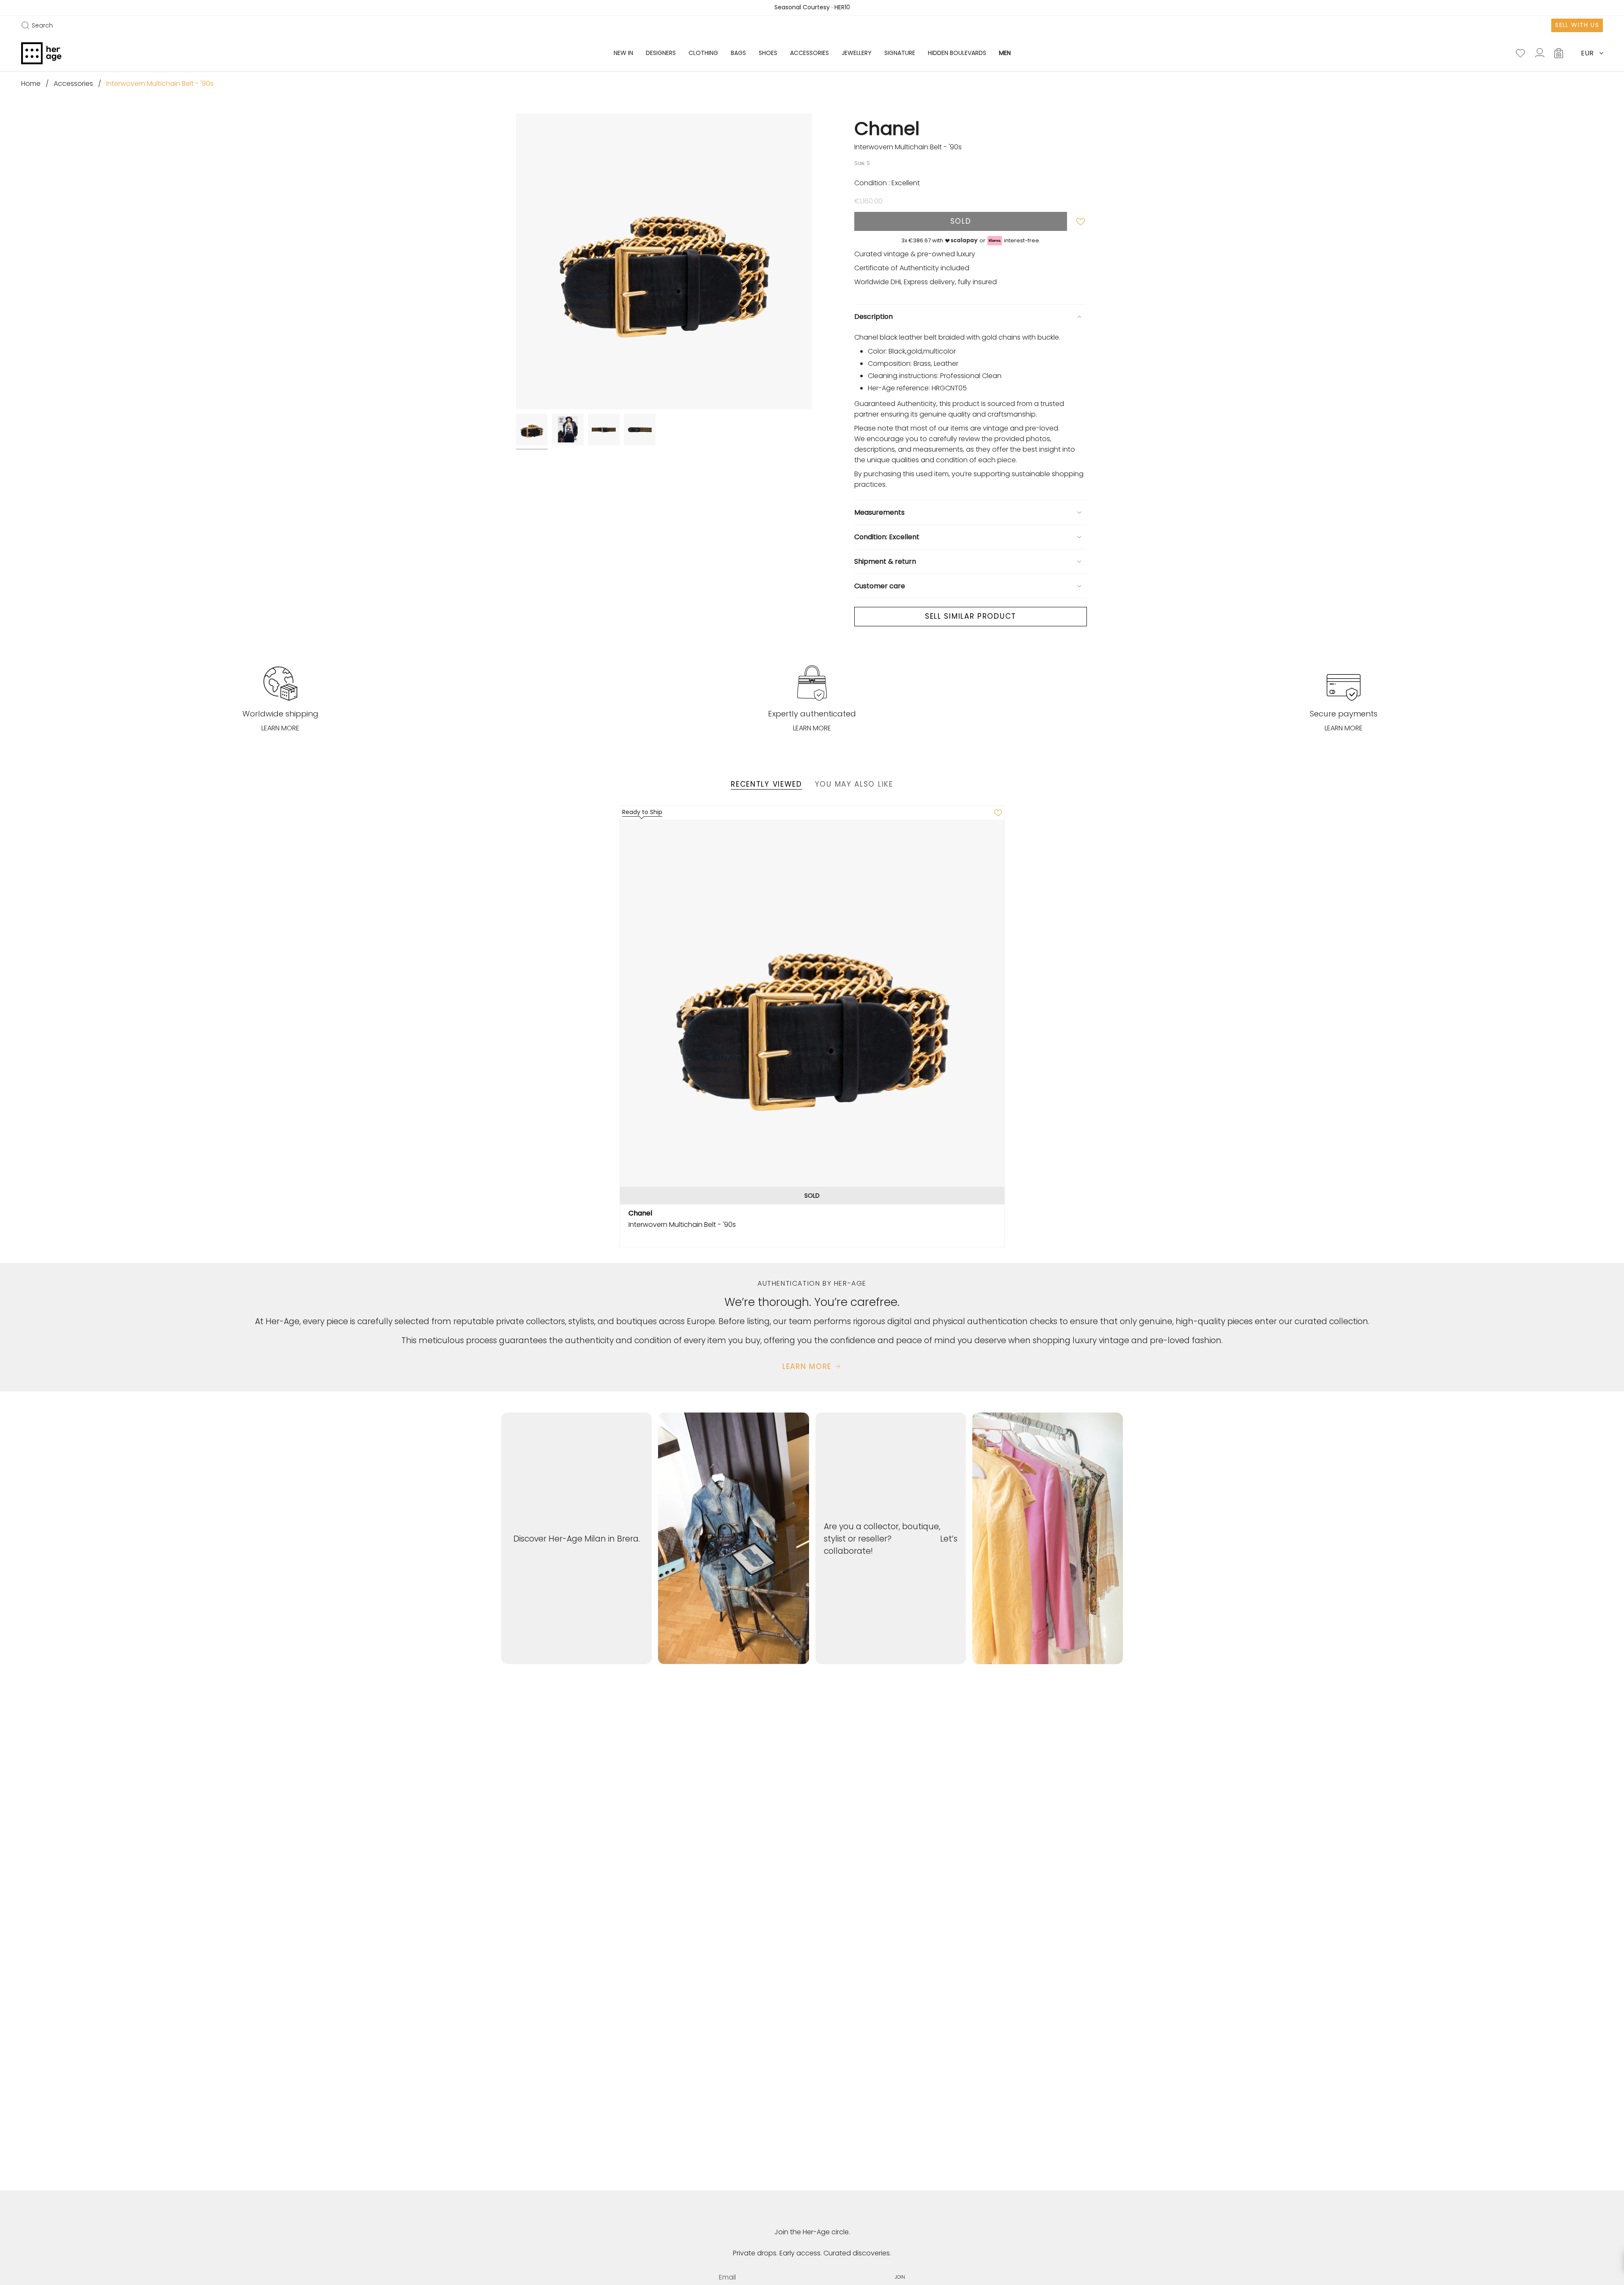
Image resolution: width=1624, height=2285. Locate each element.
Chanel (887, 128)
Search (37, 25)
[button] (661, 53)
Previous (516, 261)
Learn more (280, 728)
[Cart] (1559, 53)
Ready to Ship (642, 812)
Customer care (880, 586)
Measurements (879, 512)
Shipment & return (885, 561)
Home (31, 84)
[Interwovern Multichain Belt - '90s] (812, 1012)
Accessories (73, 84)
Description (874, 317)
